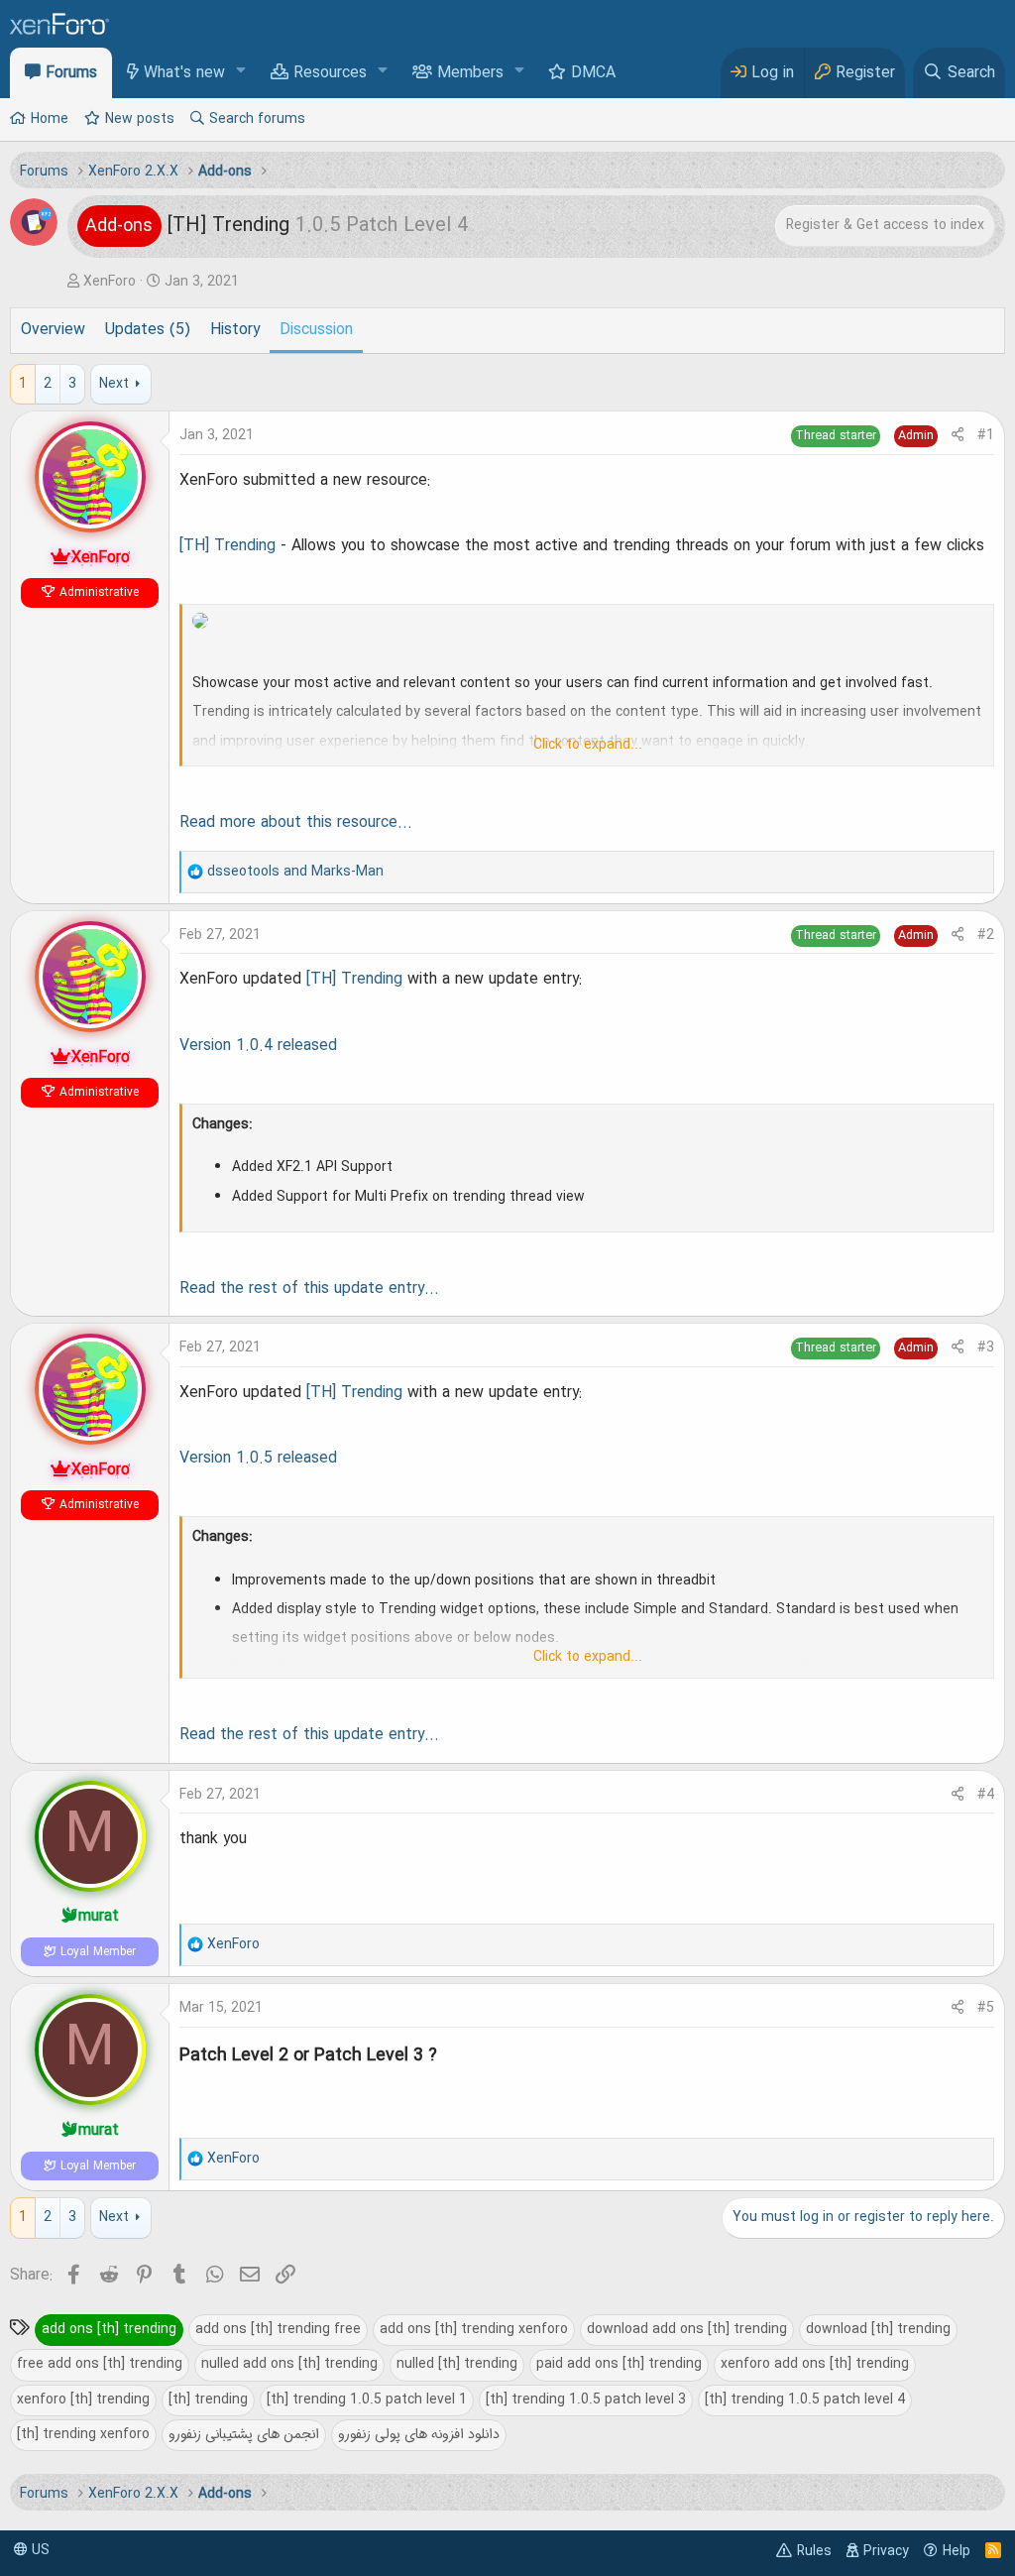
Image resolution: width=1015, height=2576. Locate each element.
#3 (986, 1347)
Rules (814, 2551)
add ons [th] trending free (278, 2329)
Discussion (316, 330)
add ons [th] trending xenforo (474, 2329)
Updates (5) (148, 330)
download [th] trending (878, 2329)
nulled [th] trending (457, 2364)
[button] (241, 72)
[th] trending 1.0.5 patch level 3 (586, 2400)
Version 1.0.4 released (258, 1046)
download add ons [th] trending (687, 2329)
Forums (71, 73)
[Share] (958, 436)
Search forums (257, 119)
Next (114, 384)
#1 (986, 435)
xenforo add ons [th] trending (815, 2364)
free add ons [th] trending (100, 2364)
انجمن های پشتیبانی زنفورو (244, 2434)
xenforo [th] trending (83, 2400)
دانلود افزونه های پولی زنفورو (419, 2434)
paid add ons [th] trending (619, 2364)
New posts (140, 119)
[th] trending (208, 2400)
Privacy (886, 2551)
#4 (986, 1795)
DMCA (593, 73)
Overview (53, 330)
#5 (986, 2008)
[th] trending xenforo (83, 2434)
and (295, 872)
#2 (986, 935)
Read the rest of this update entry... (309, 1289)
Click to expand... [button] (588, 745)
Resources (330, 73)
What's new (184, 73)
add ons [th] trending (109, 2329)
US (39, 2550)
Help (957, 2551)
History (235, 330)
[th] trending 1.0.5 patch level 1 (367, 2400)
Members (470, 73)
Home (50, 119)
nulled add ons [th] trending (289, 2364)
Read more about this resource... (296, 823)
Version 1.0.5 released (258, 1459)
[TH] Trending (227, 546)
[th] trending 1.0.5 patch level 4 (805, 2400)
